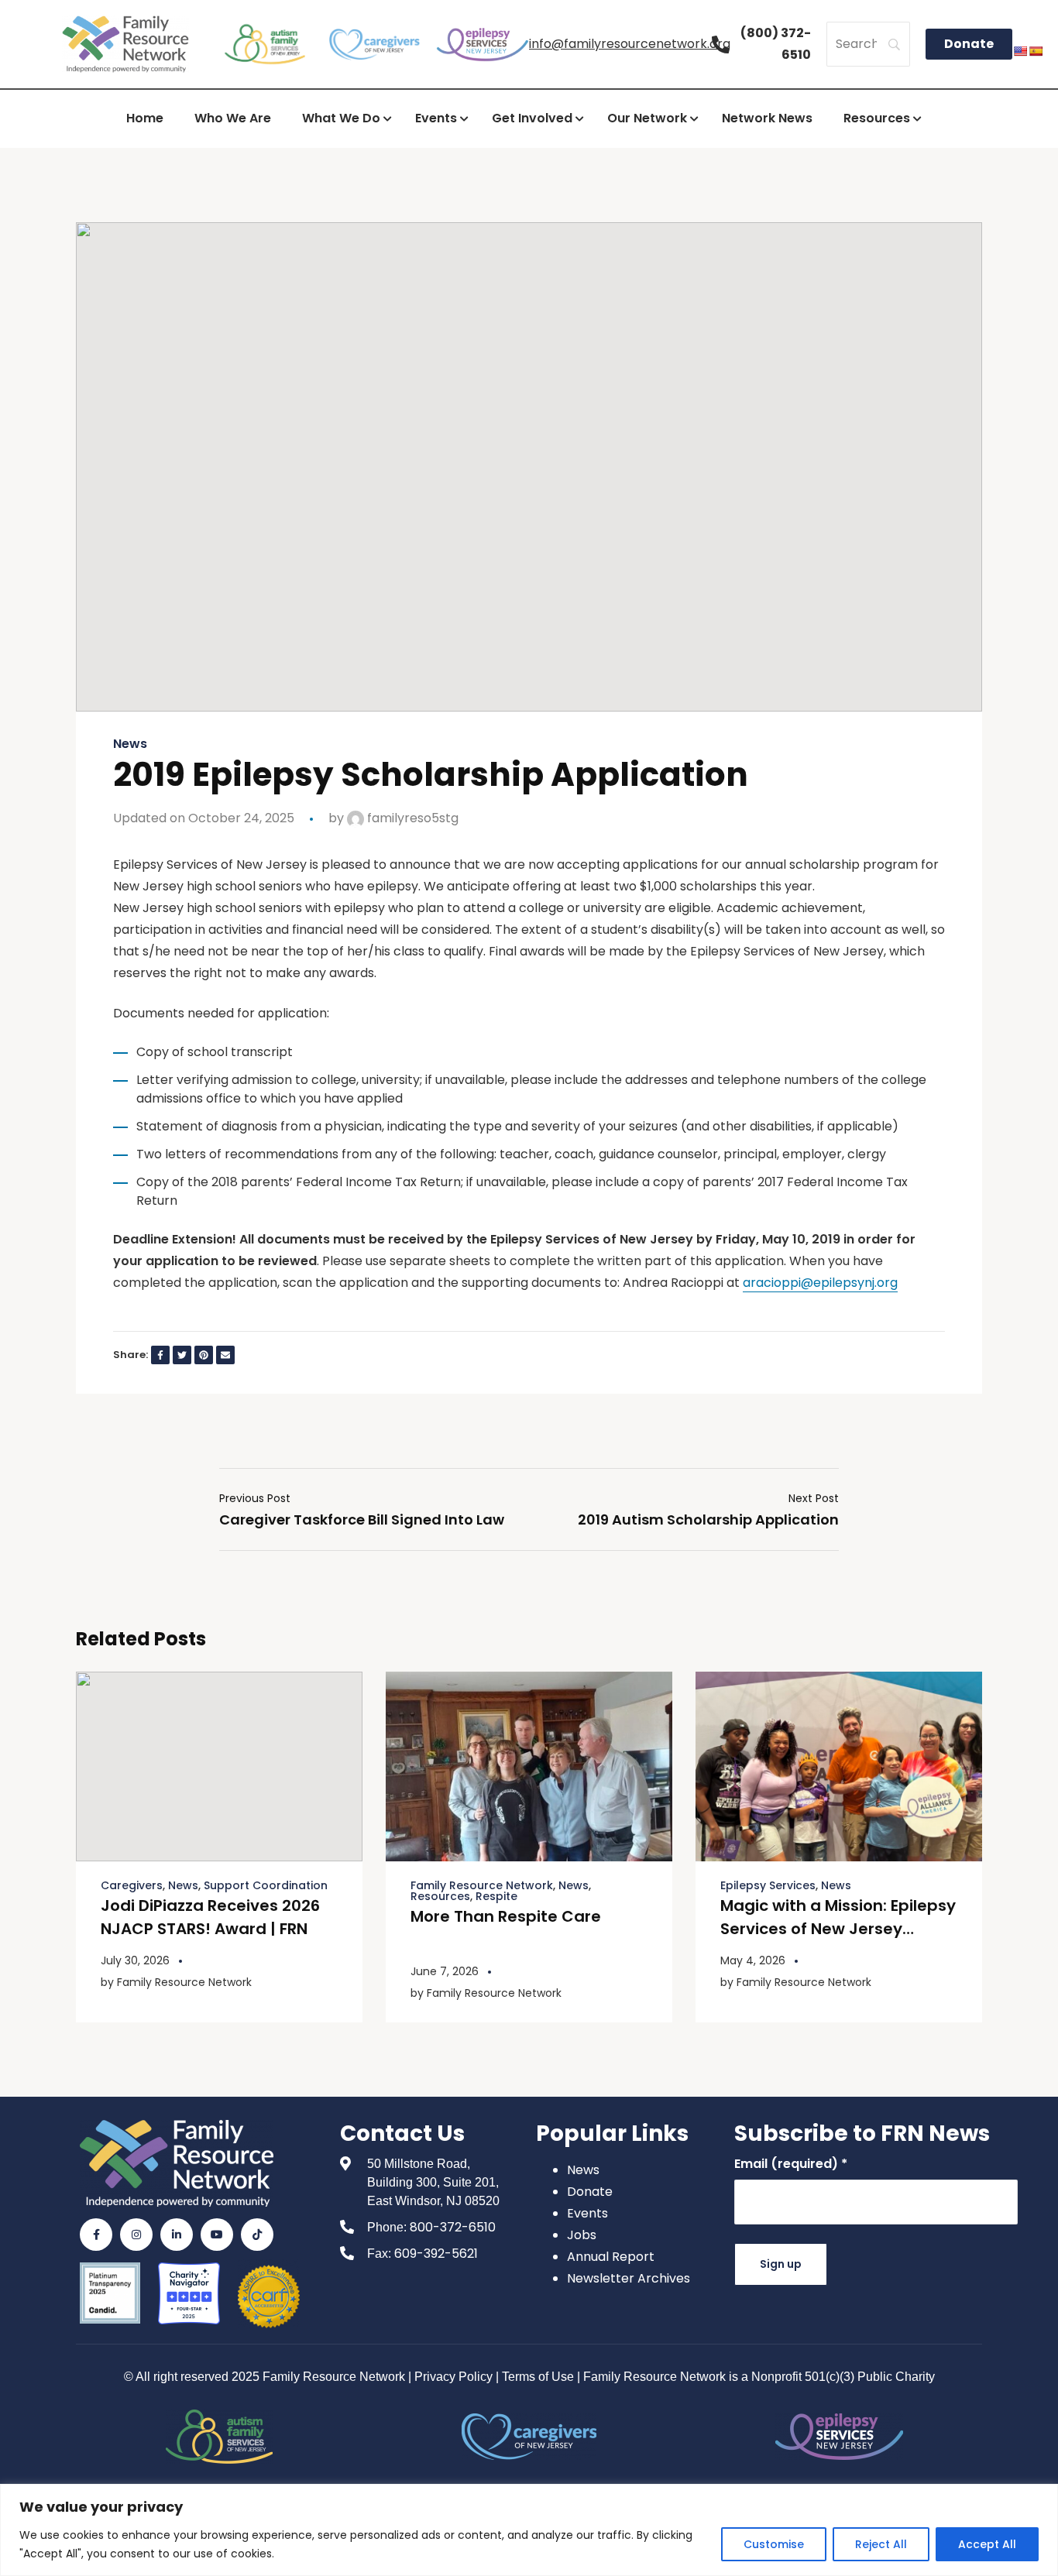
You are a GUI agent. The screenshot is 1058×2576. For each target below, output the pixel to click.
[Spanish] (1036, 51)
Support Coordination (266, 1885)
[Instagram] (136, 2235)
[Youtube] (217, 2235)
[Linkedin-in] (177, 2235)
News (130, 744)
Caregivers (132, 1885)
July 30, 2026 (135, 1960)
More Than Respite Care (506, 1916)
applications (660, 864)
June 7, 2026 (445, 1971)
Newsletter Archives (629, 2278)
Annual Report (611, 2257)
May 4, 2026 (753, 1960)
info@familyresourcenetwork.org (630, 44)
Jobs (582, 2235)
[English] (1020, 51)
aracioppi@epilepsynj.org (820, 1283)
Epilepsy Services (768, 1885)
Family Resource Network (184, 1982)
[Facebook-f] (96, 2235)
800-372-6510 (453, 2227)
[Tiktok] (257, 2235)
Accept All (987, 2544)
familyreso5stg (411, 818)
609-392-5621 (436, 2254)
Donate (590, 2192)
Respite (496, 1896)
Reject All (881, 2544)
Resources (440, 1896)
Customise (774, 2544)
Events (587, 2213)
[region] (529, 2530)
